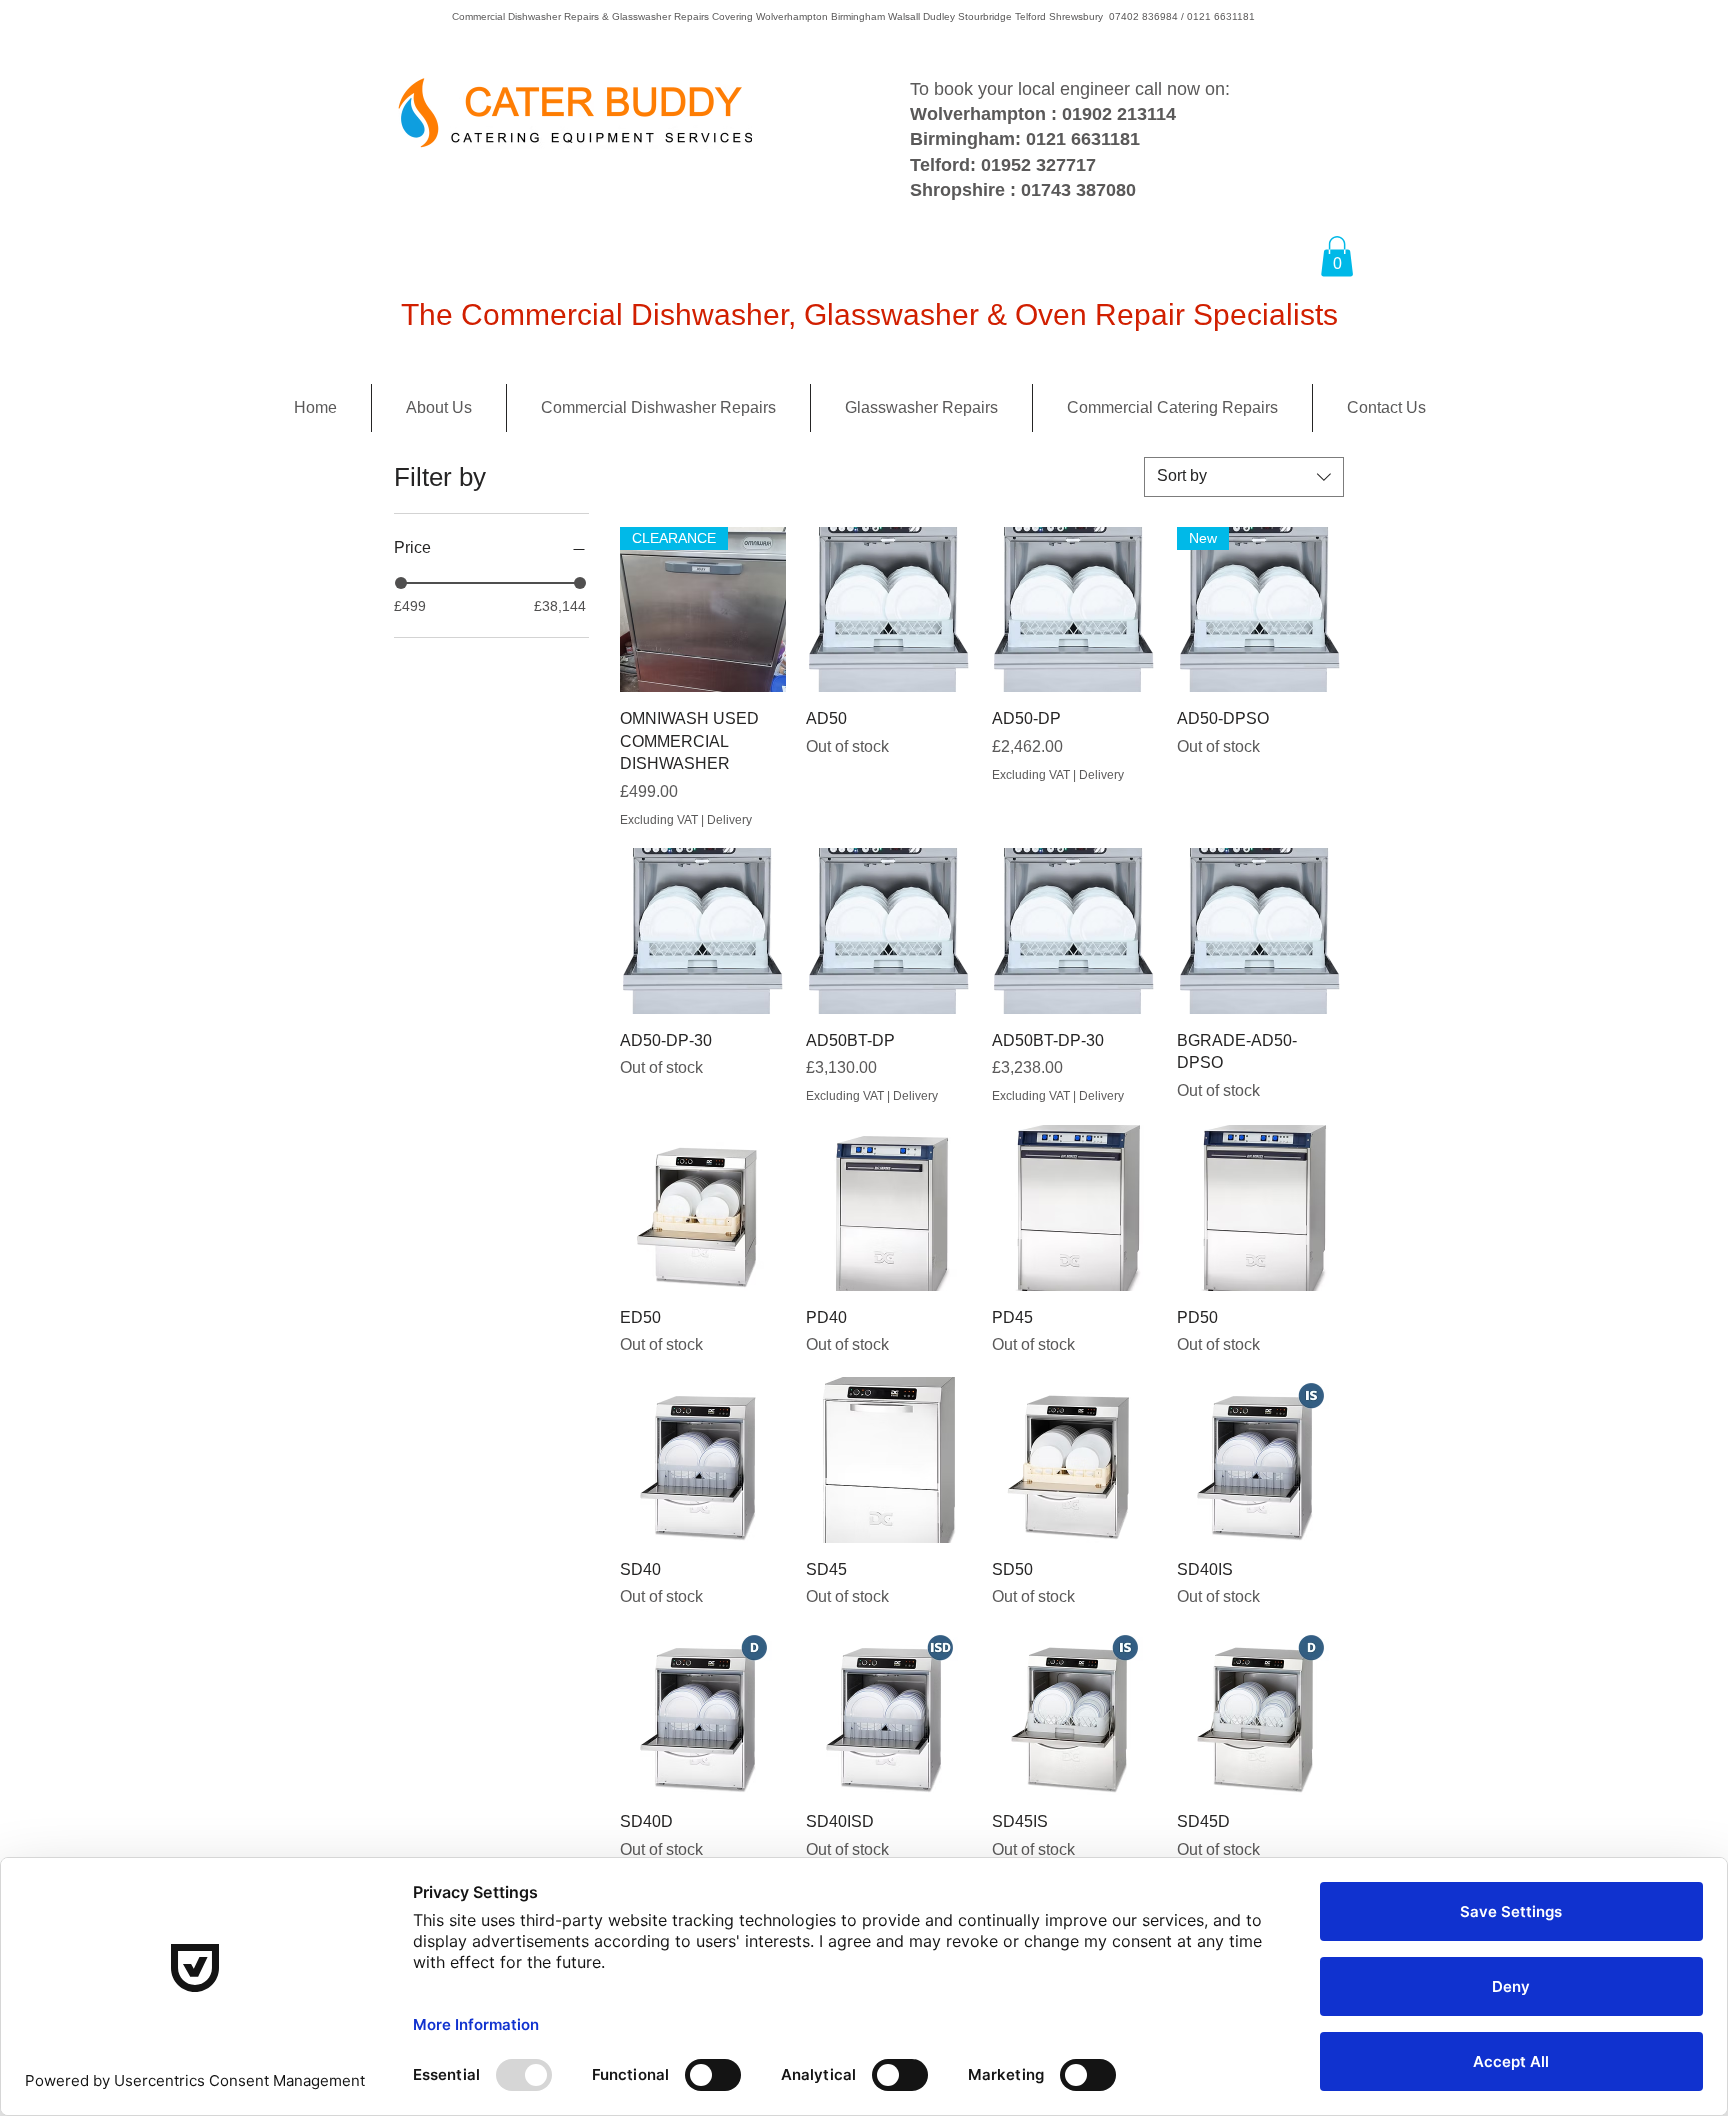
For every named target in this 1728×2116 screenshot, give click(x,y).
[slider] (401, 583)
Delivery (729, 820)
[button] (1337, 256)
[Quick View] (889, 610)
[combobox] (1244, 477)
